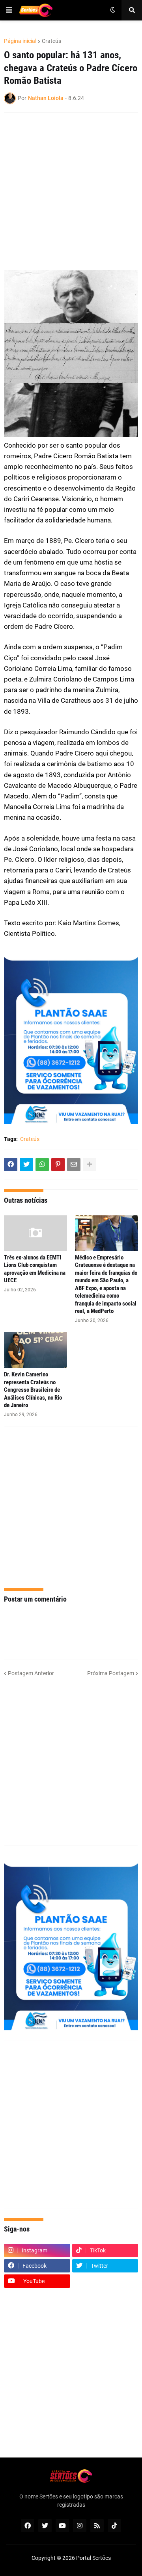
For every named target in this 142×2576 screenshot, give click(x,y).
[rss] (97, 2526)
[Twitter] (26, 1165)
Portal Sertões (93, 2558)
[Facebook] (11, 1165)
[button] (9, 10)
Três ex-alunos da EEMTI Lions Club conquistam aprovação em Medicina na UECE (35, 1269)
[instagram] (80, 2526)
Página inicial (20, 41)
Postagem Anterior (31, 1673)
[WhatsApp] (42, 1165)
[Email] (74, 1165)
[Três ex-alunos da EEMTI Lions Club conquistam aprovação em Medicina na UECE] (35, 1233)
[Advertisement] (71, 191)
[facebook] (28, 2526)
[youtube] (62, 2526)
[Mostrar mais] (90, 1165)
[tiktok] (114, 2526)
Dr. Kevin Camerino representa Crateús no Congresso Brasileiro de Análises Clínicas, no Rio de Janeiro (33, 1390)
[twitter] (45, 2526)
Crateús (51, 41)
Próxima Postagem (111, 1673)
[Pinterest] (58, 1165)
